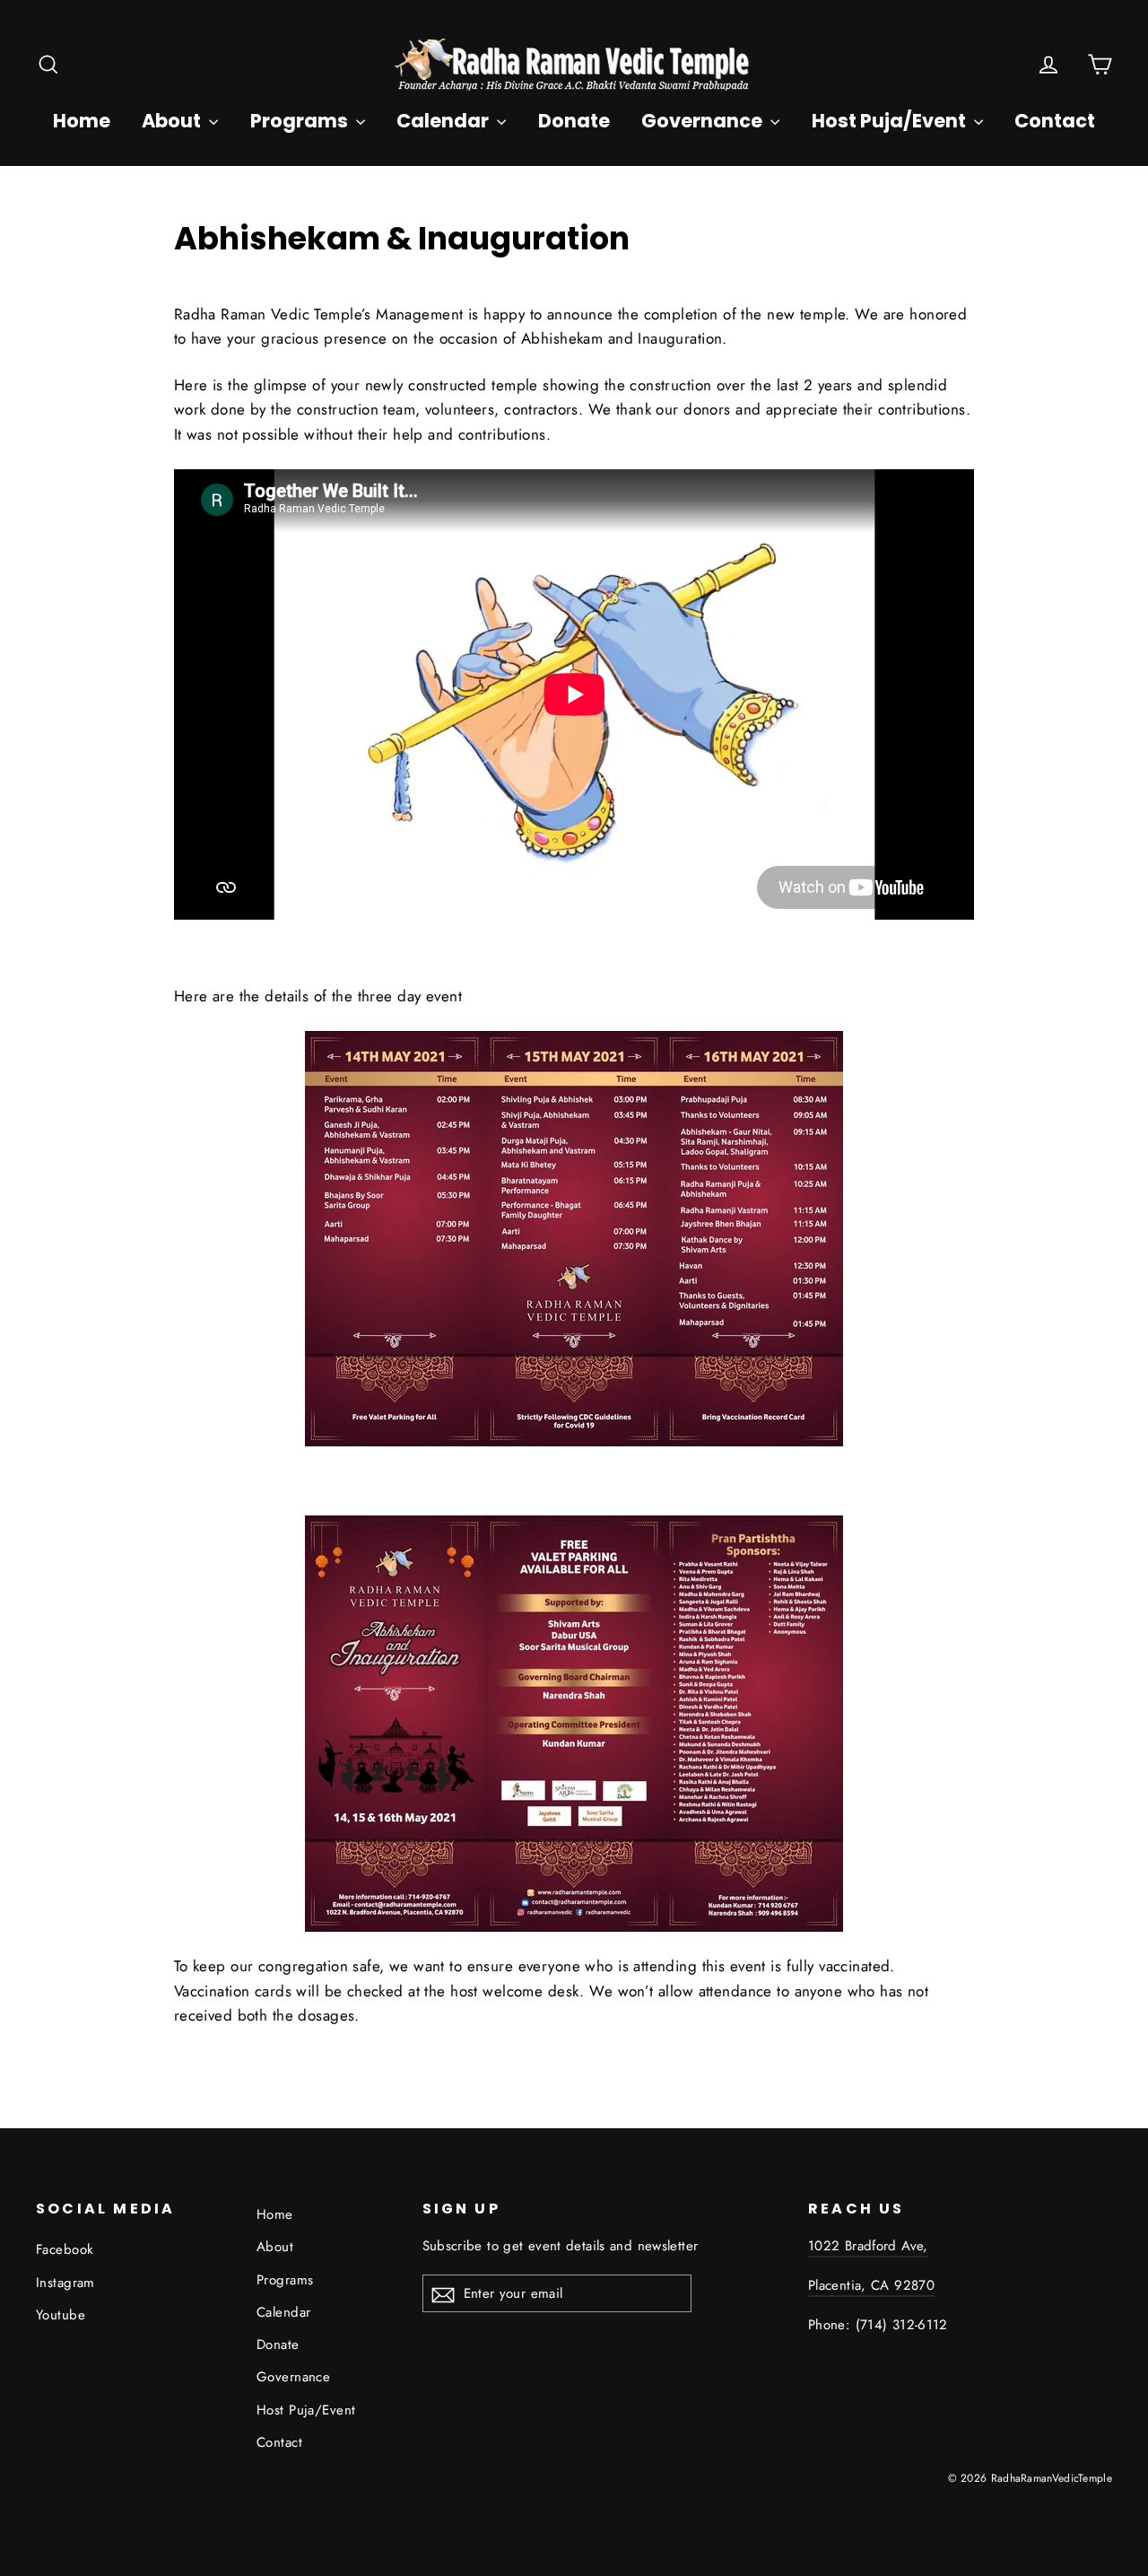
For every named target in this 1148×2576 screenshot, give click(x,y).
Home (82, 121)
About (173, 121)
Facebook (65, 2249)
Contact (1055, 121)
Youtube (61, 2315)
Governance (704, 121)
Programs (301, 121)
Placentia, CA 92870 (871, 2285)
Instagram (65, 2283)
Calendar (444, 121)
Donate (574, 121)
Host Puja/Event (891, 121)
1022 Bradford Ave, (868, 2246)
